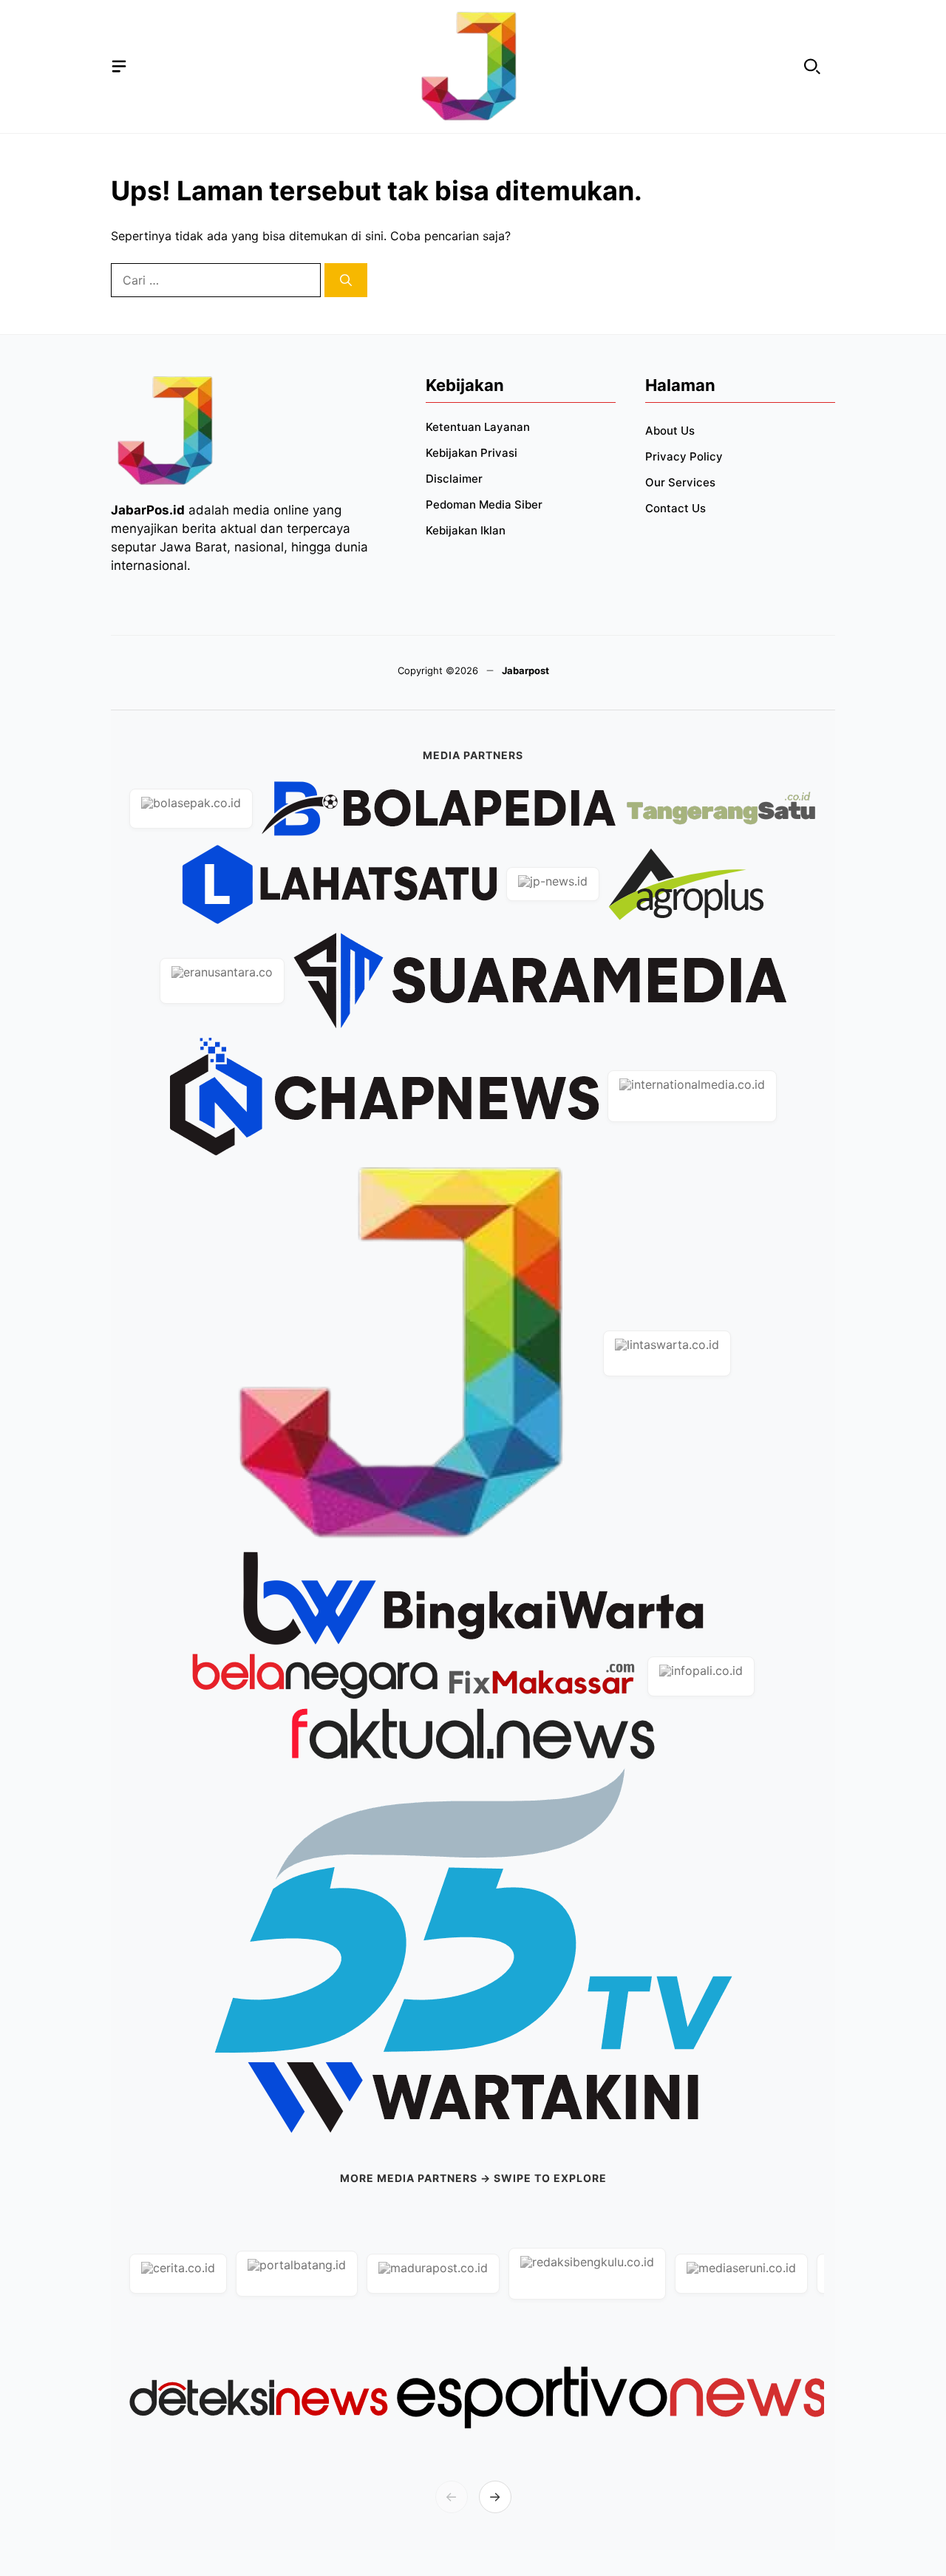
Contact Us (676, 508)
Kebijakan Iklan (466, 530)
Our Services (680, 482)
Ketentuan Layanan (478, 427)
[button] (812, 67)
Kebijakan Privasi (472, 453)
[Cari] (346, 280)
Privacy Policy (684, 456)
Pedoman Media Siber (484, 504)
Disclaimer (454, 479)
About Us (670, 431)
